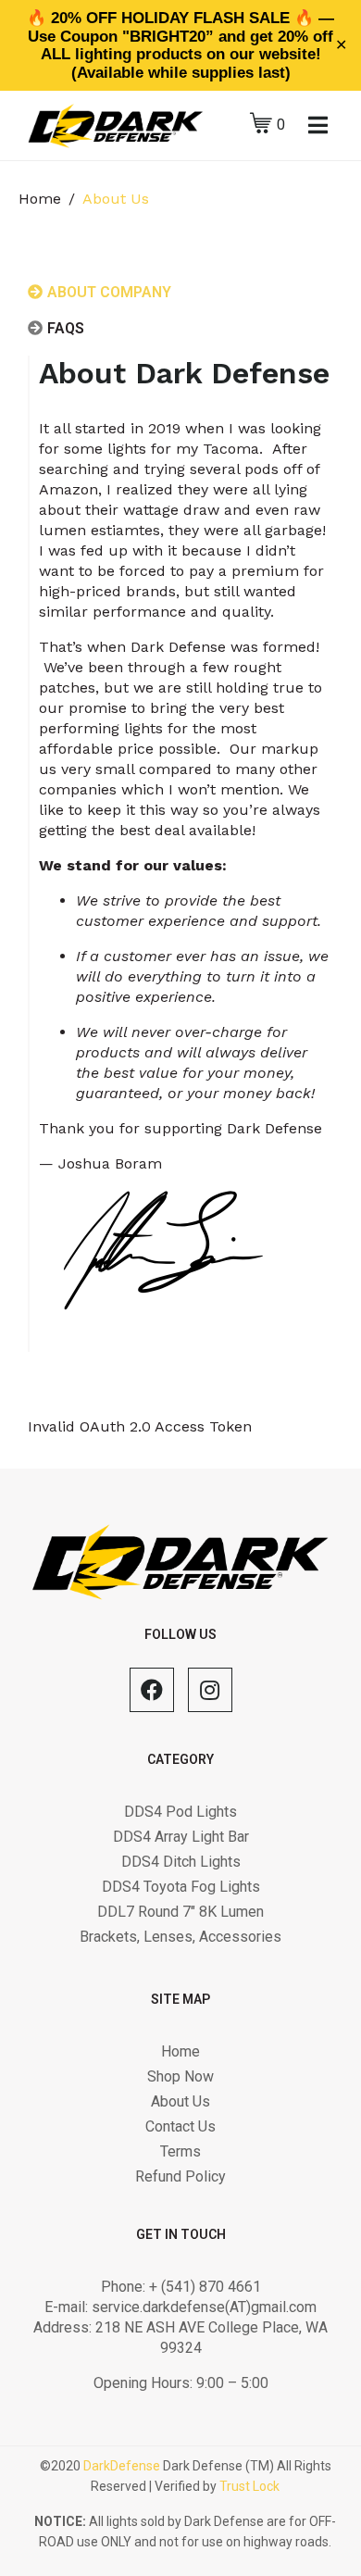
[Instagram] (210, 1690)
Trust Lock (249, 2486)
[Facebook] (152, 1690)
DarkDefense (122, 2466)
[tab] (146, 301)
